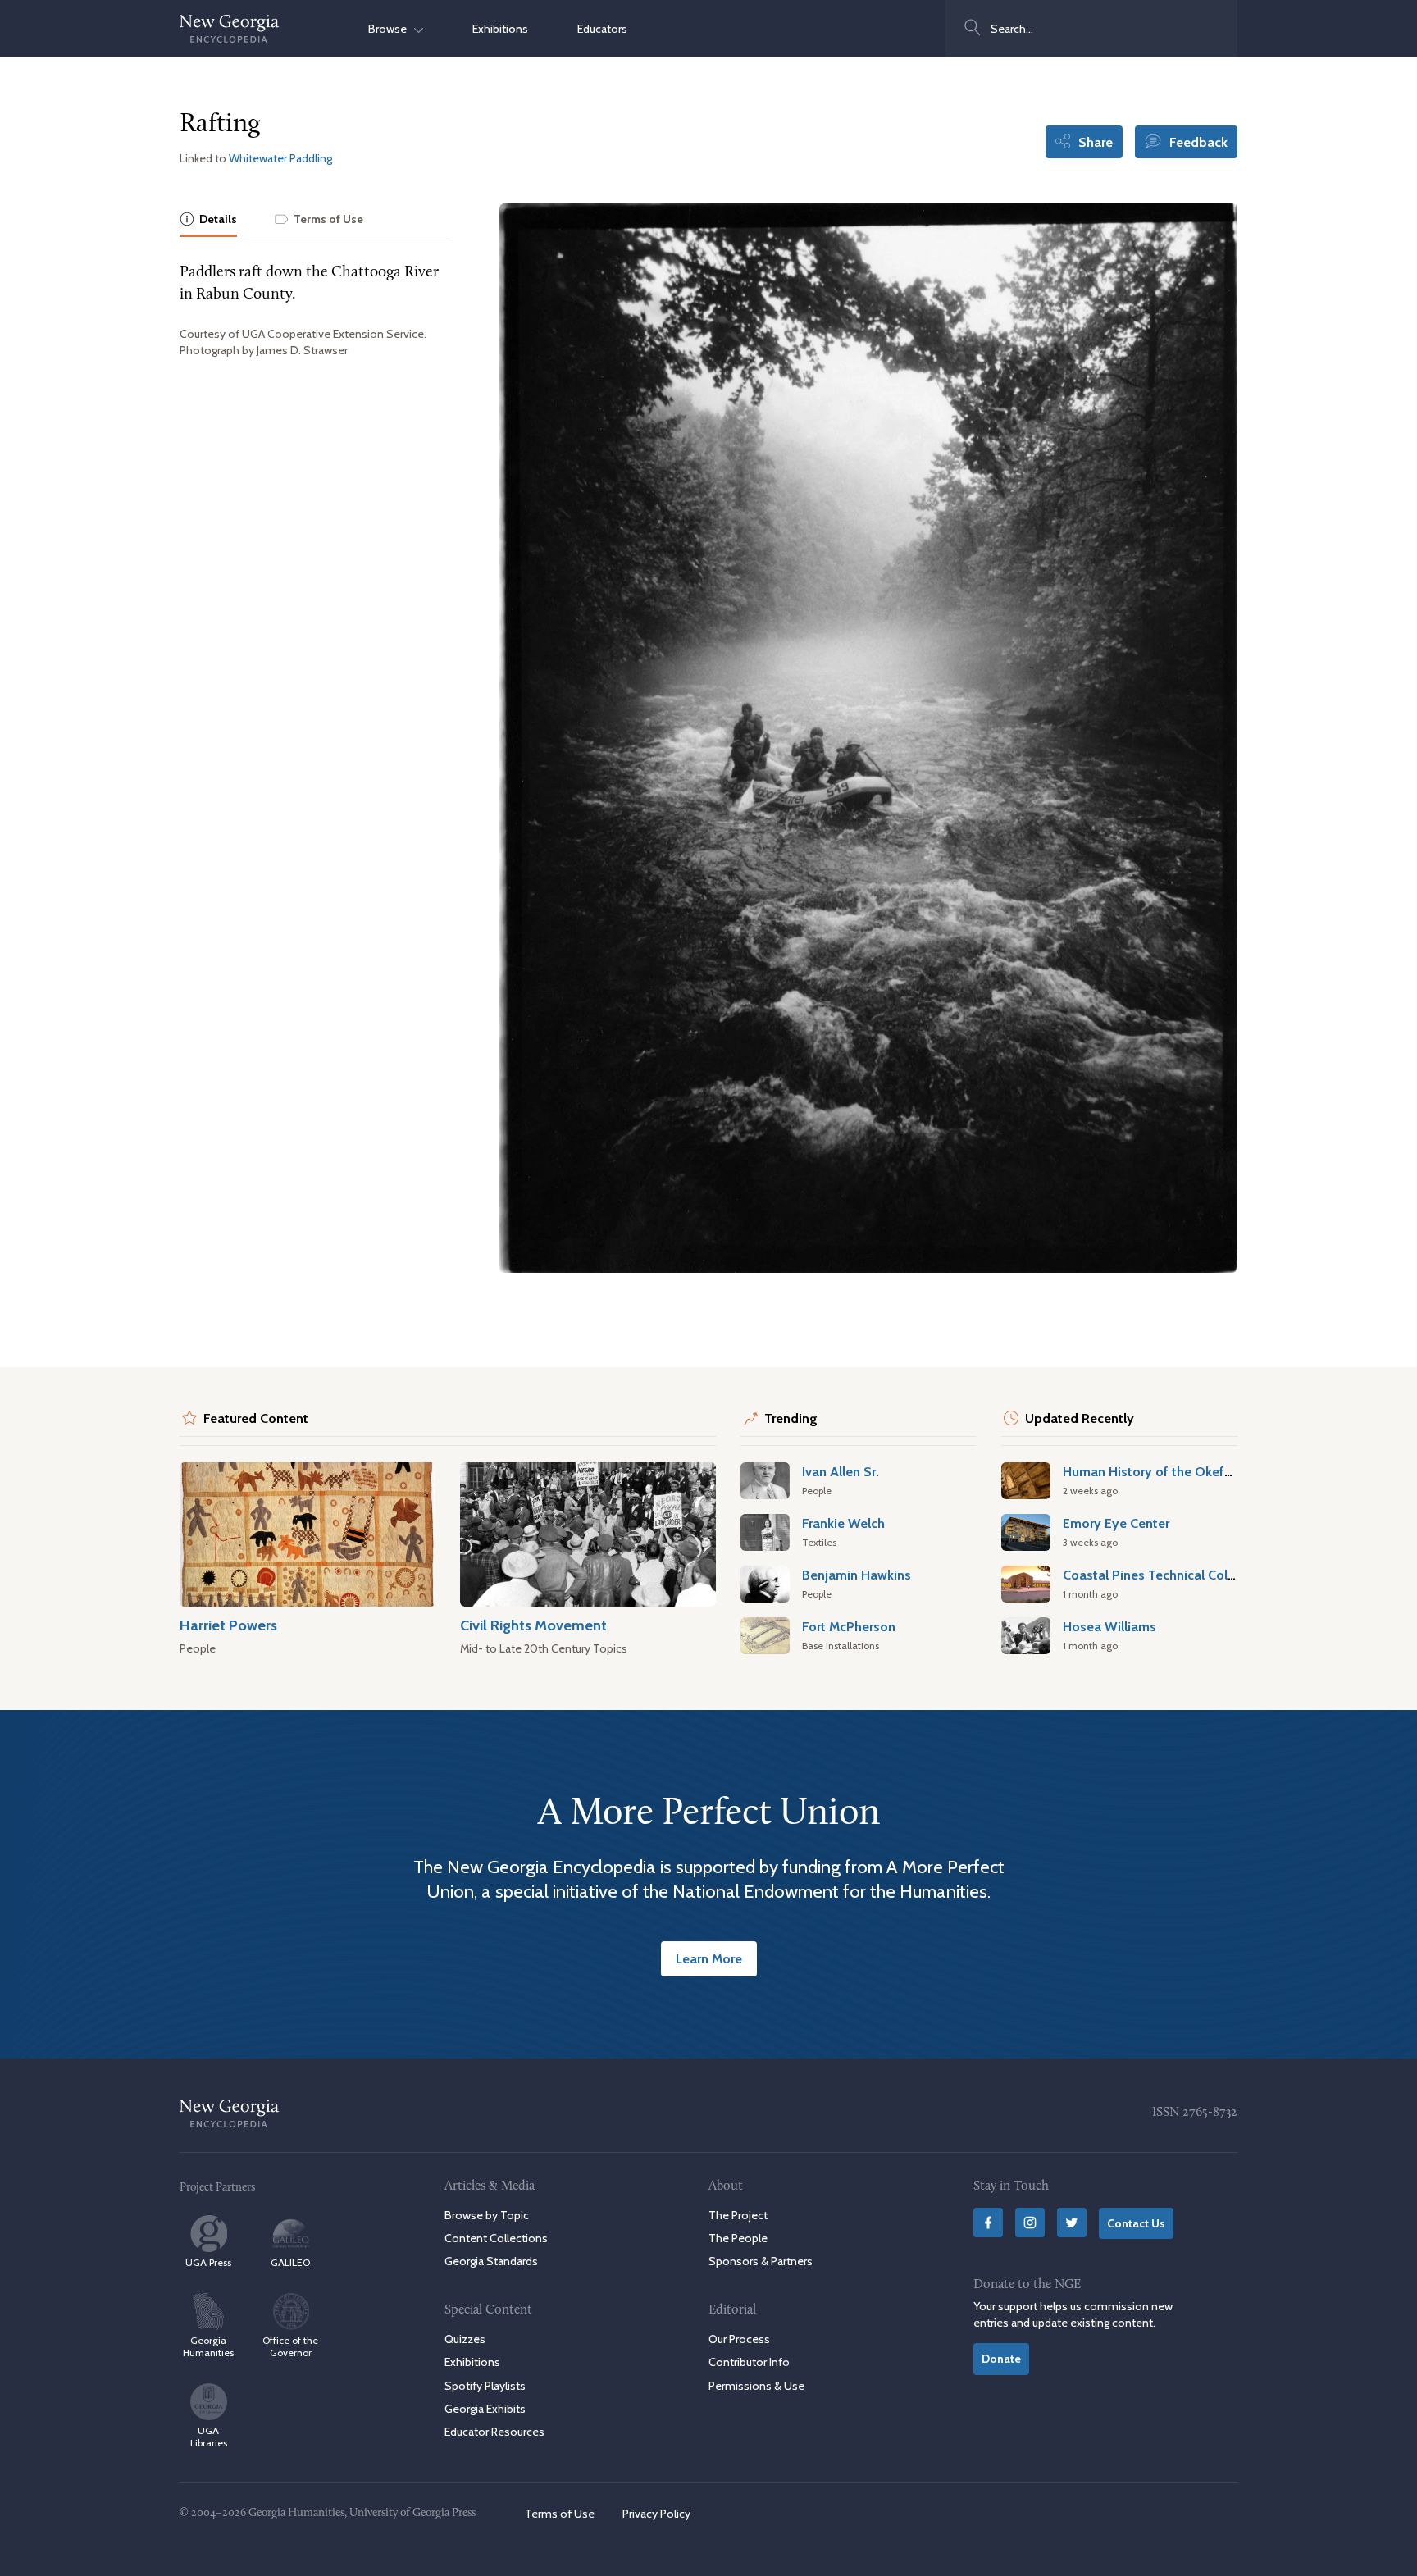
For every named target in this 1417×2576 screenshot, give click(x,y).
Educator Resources (494, 2432)
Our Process (739, 2339)
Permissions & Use (756, 2386)
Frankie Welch (843, 1523)
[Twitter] (1072, 2223)
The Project (738, 2215)
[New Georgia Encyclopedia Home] (230, 29)
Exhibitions (500, 29)
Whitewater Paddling (280, 158)
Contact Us (1136, 2223)
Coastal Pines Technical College (1158, 1575)
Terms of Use (560, 2514)
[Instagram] (1030, 2223)
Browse (391, 29)
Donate (1001, 2359)
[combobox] (1091, 29)
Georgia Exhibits (485, 2409)
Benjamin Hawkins (857, 1575)
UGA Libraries (209, 2437)
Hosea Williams (1109, 1626)
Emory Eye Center (1116, 1523)
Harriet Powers (228, 1625)
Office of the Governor (290, 2346)
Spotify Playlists (485, 2386)
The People (738, 2238)
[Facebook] (988, 2223)
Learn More (709, 1958)
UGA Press (208, 2262)
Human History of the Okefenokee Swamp (1190, 1471)
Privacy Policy (656, 2514)
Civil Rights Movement (533, 1625)
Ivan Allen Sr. (841, 1471)
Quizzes (465, 2339)
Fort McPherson (849, 1626)
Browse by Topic (487, 2215)
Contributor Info (749, 2362)
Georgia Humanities (208, 2346)
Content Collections (496, 2238)
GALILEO (290, 2262)
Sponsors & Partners (761, 2261)
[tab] (208, 220)
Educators (602, 29)
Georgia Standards (491, 2261)
